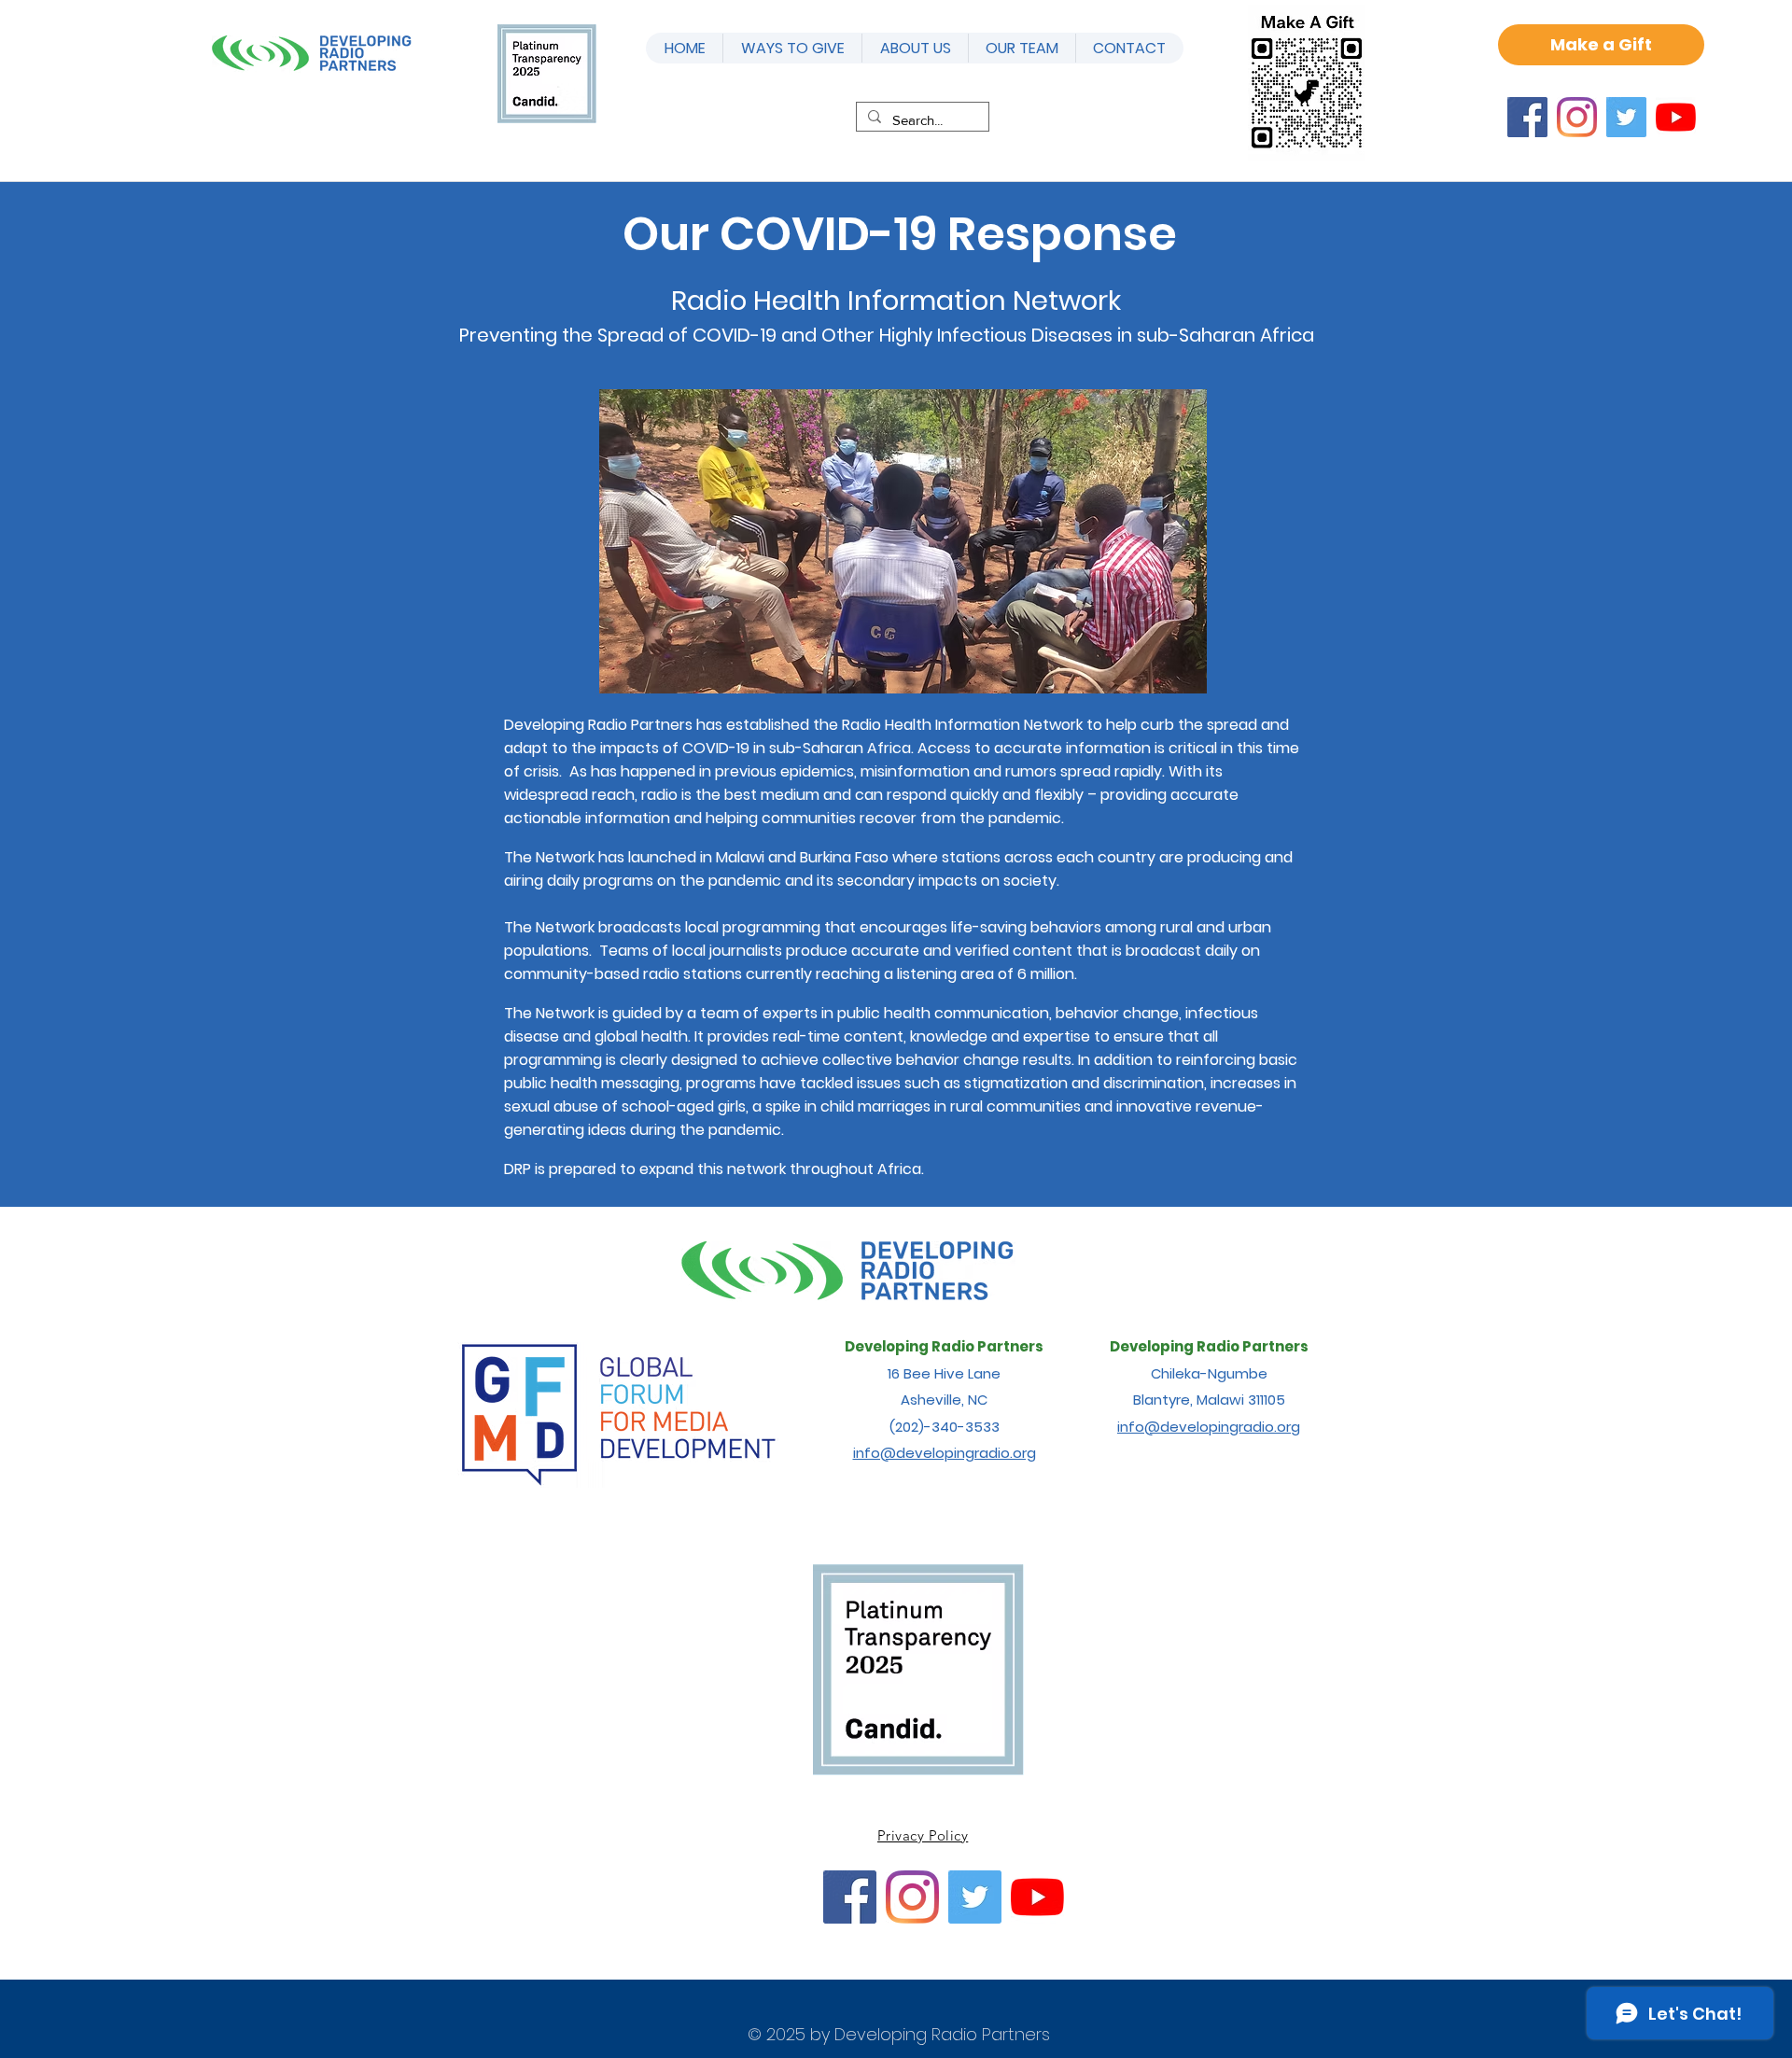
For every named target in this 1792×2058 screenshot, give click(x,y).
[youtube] (1676, 117)
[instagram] (1577, 117)
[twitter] (1626, 117)
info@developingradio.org (945, 1453)
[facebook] (1527, 117)
